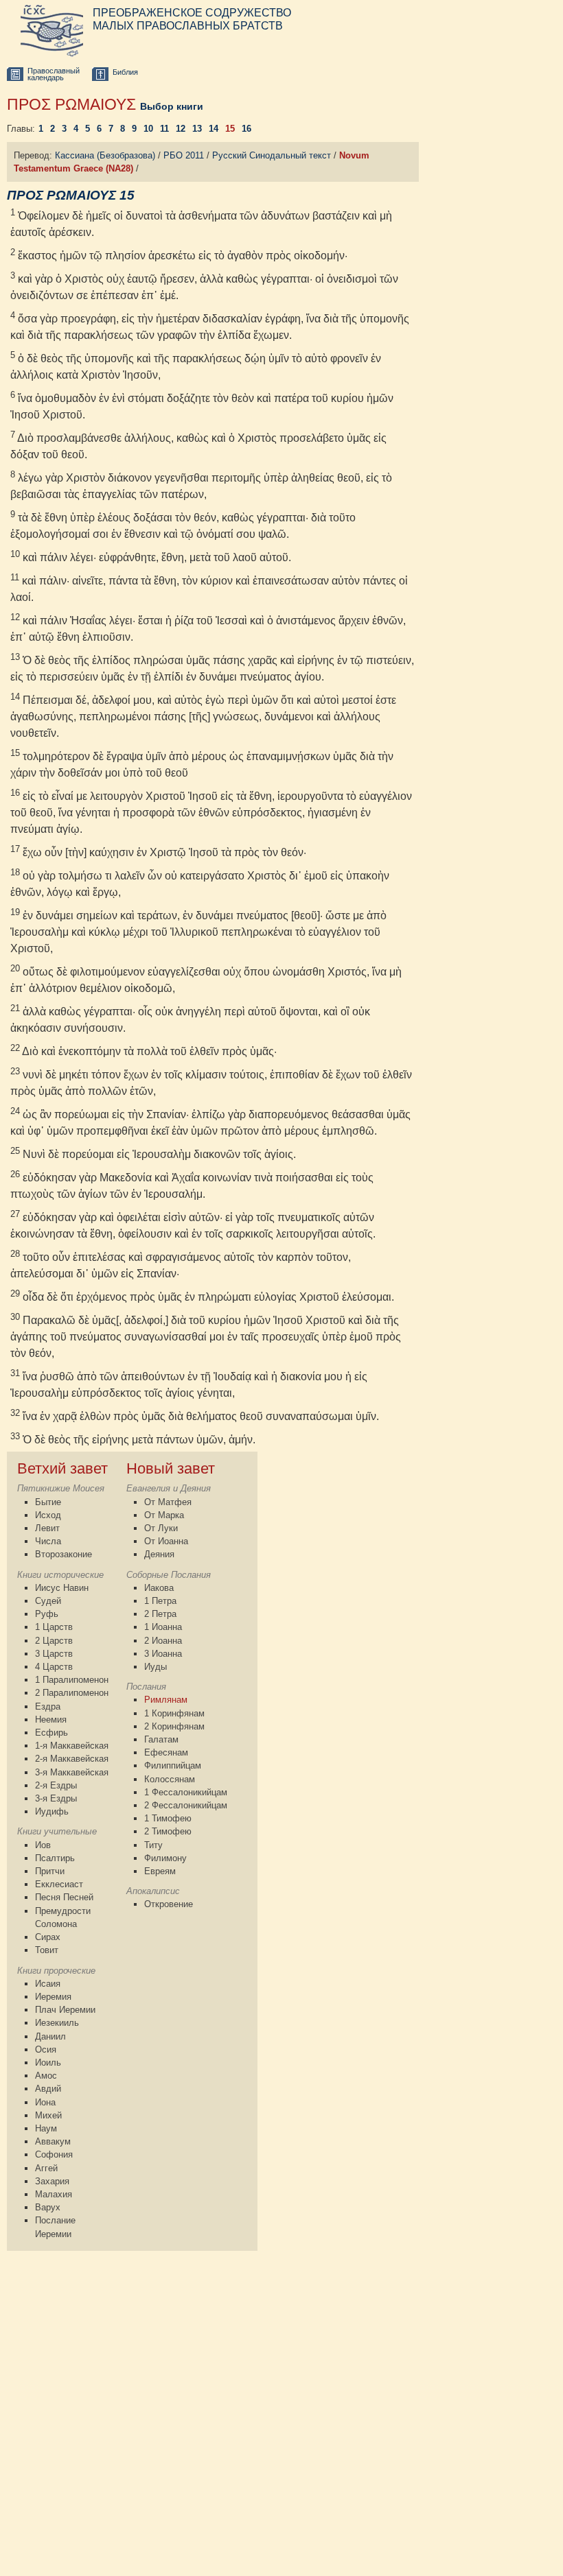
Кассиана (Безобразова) (105, 155)
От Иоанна (166, 1541)
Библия (125, 72)
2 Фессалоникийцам (186, 1805)
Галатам (161, 1739)
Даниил (50, 2036)
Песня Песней (64, 1897)
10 (148, 129)
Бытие (48, 1502)
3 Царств (54, 1654)
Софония (54, 2154)
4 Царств (54, 1667)
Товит (47, 1950)
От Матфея (168, 1502)
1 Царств (54, 1627)
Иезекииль (57, 2023)
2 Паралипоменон (72, 1693)
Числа (48, 1541)
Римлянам (166, 1700)
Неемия (51, 1720)
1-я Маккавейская (72, 1746)
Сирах (48, 1937)
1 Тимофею (168, 1818)
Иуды (156, 1667)
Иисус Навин (62, 1588)
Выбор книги (172, 106)
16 (246, 129)
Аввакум (53, 2141)
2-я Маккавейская (72, 1759)
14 (214, 129)
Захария (52, 2181)
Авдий (48, 2089)
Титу (153, 1845)
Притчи (50, 1871)
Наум (46, 2128)
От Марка (164, 1515)
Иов (43, 1845)
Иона (45, 2102)
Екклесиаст (59, 1884)
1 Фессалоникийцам (186, 1792)
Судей (48, 1601)
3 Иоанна (163, 1654)
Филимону (165, 1858)
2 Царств (54, 1641)
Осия (46, 2049)
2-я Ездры (56, 1785)
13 (197, 129)
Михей (48, 2115)
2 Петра (160, 1614)
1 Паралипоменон (72, 1680)
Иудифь (52, 1811)
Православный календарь (54, 74)
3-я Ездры (56, 1798)
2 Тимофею (168, 1831)
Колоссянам (170, 1779)
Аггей (46, 2168)
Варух (48, 2207)
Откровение (169, 1904)
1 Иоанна (163, 1627)
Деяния (159, 1554)
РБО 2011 (184, 155)
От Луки (161, 1528)
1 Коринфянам (174, 1713)
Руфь (47, 1614)
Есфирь (51, 1733)
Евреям (160, 1871)
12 (181, 129)
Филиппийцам (173, 1765)
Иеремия (53, 1997)
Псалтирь (55, 1858)
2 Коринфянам (174, 1726)
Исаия (48, 1984)
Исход (48, 1515)
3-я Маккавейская (72, 1772)
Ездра (48, 1706)
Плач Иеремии (65, 2010)
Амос (46, 2076)
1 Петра (160, 1601)
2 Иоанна (163, 1641)
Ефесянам (166, 1752)
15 (230, 129)
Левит (47, 1528)
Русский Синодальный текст (272, 155)
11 (164, 129)
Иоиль (48, 2063)
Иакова (159, 1588)
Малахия (54, 2194)
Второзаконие (64, 1554)
